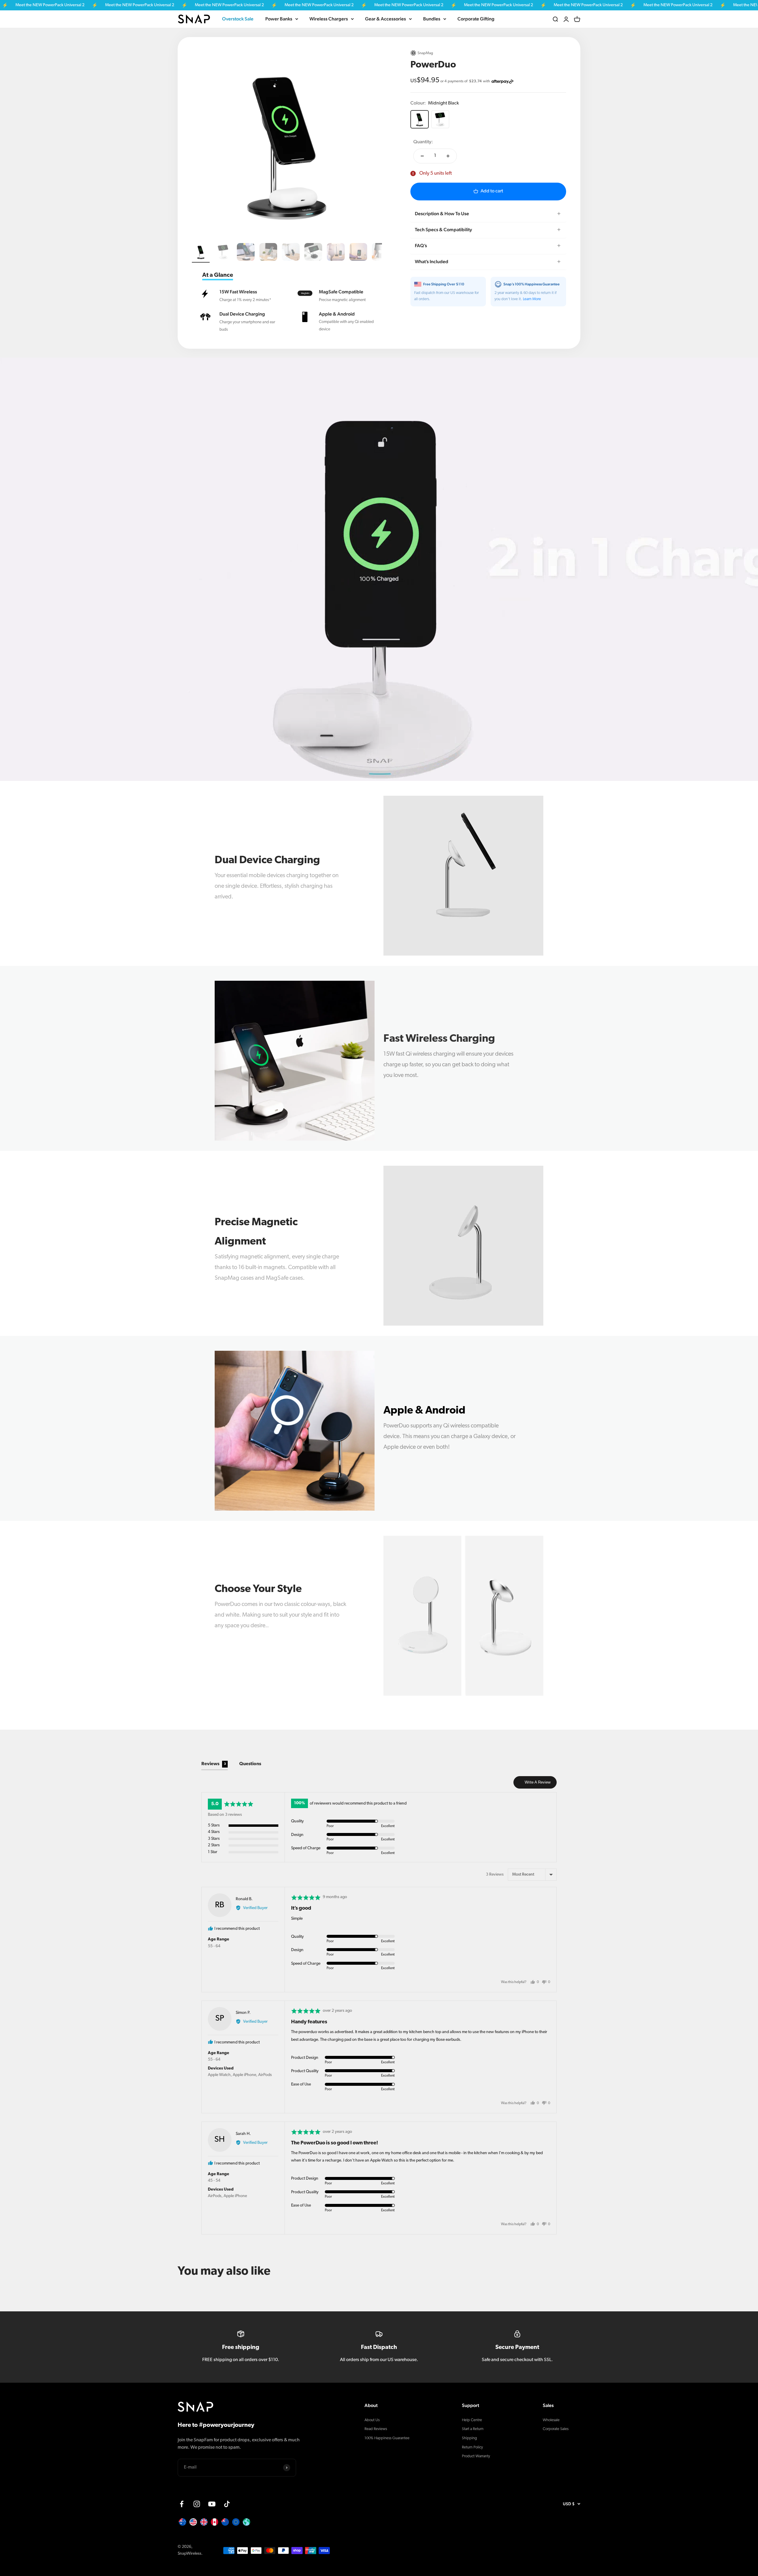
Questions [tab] (250, 1764)
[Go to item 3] (246, 253)
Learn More (532, 299)
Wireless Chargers (329, 19)
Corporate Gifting (476, 19)
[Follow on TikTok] (227, 2504)
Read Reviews (376, 2429)
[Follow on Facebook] (182, 2504)
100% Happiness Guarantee (387, 2438)
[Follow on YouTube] (212, 2504)
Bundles (432, 19)
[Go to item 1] (201, 253)
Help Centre (472, 2420)
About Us (372, 2420)
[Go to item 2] (223, 253)
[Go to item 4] (268, 253)
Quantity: (423, 142)
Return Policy (472, 2447)
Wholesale (551, 2420)
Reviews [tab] (214, 1764)
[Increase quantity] (448, 156)
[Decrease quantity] (422, 156)
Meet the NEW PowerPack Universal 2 (96, 5)
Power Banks (279, 19)
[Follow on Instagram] (197, 2504)
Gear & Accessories (386, 19)
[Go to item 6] (313, 253)
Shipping (469, 2438)
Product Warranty (476, 2456)
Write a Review (538, 1782)
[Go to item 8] (358, 253)
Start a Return (473, 2429)
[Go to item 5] (291, 253)
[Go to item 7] (336, 253)
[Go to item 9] (381, 253)
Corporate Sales (556, 2429)
